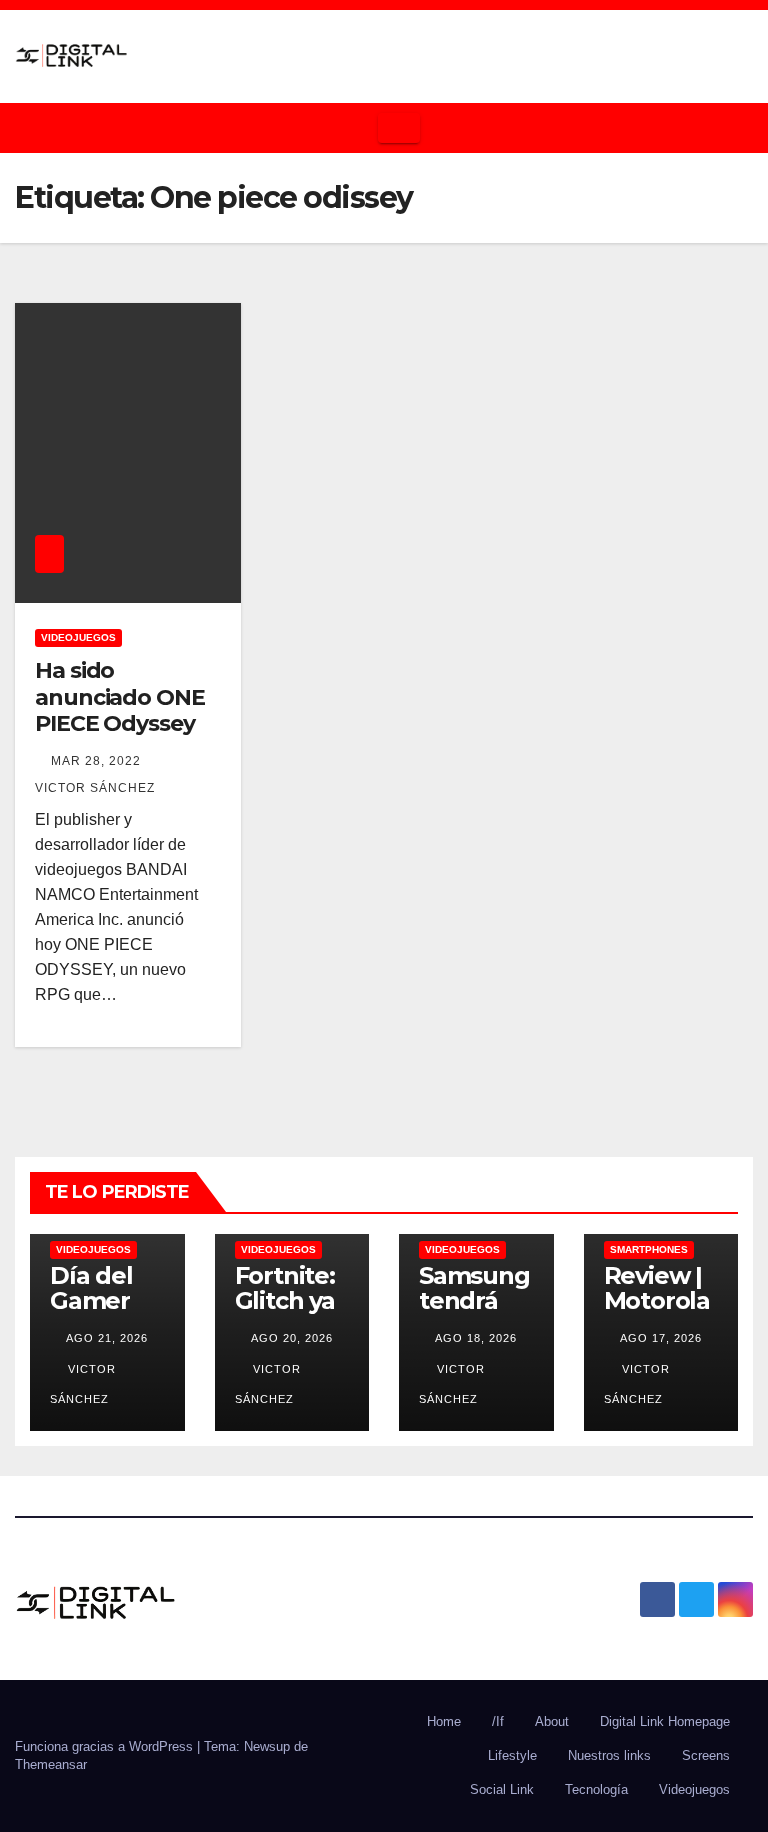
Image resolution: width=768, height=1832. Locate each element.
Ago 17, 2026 (661, 1338)
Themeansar (51, 1764)
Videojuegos (78, 637)
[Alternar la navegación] (399, 128)
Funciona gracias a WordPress (106, 1746)
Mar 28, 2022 (96, 761)
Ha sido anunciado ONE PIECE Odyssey (120, 697)
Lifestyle (512, 1755)
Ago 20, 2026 (292, 1338)
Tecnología (596, 1789)
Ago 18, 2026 (476, 1338)
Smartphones (649, 1249)
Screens (706, 1755)
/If (498, 1721)
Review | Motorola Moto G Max (657, 1313)
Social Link (502, 1789)
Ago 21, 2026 (107, 1338)
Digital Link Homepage (665, 1721)
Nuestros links (609, 1755)
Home (444, 1721)
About (552, 1721)
